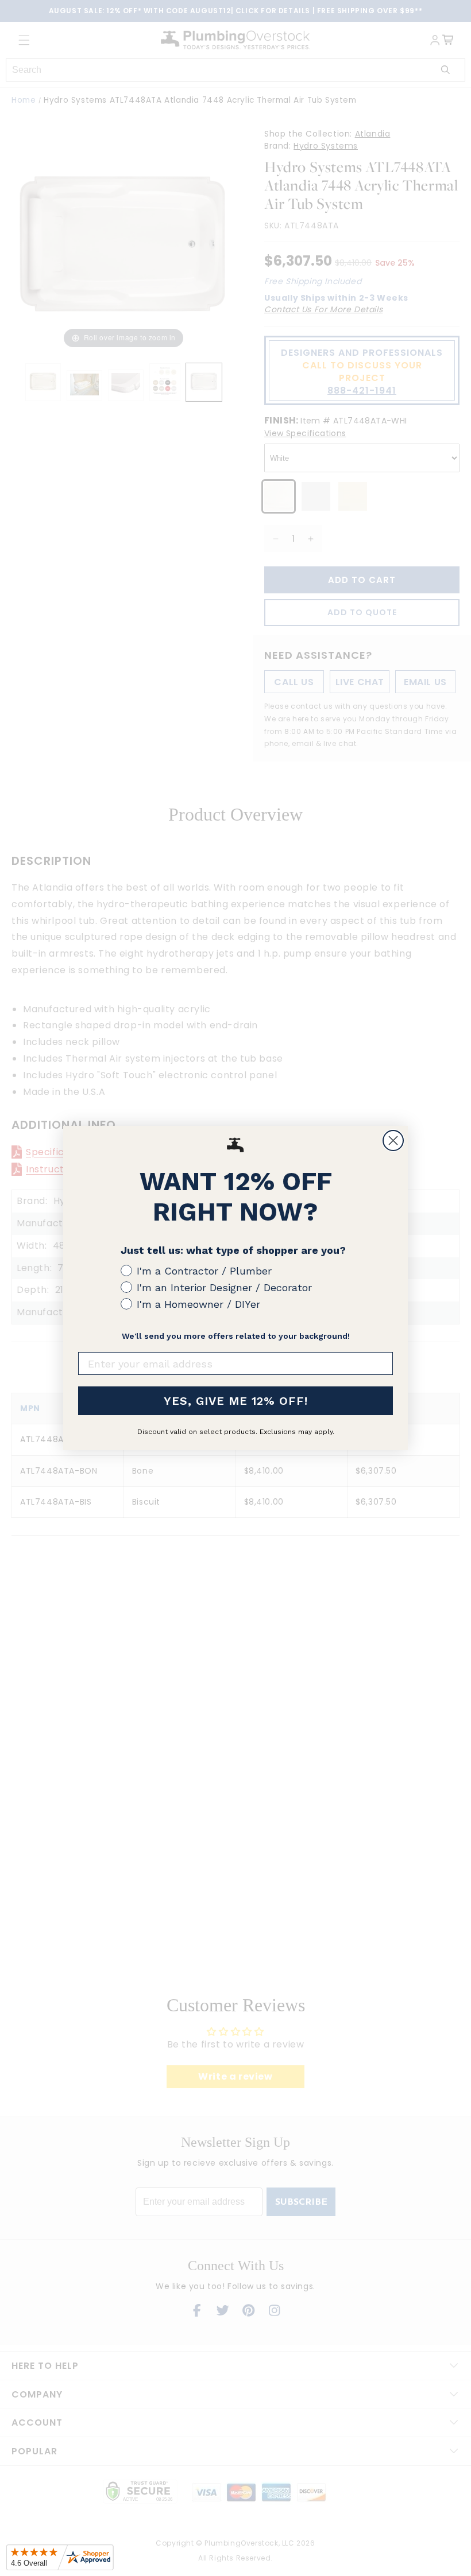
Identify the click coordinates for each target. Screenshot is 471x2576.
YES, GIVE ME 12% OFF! (236, 1401)
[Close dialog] (393, 1141)
